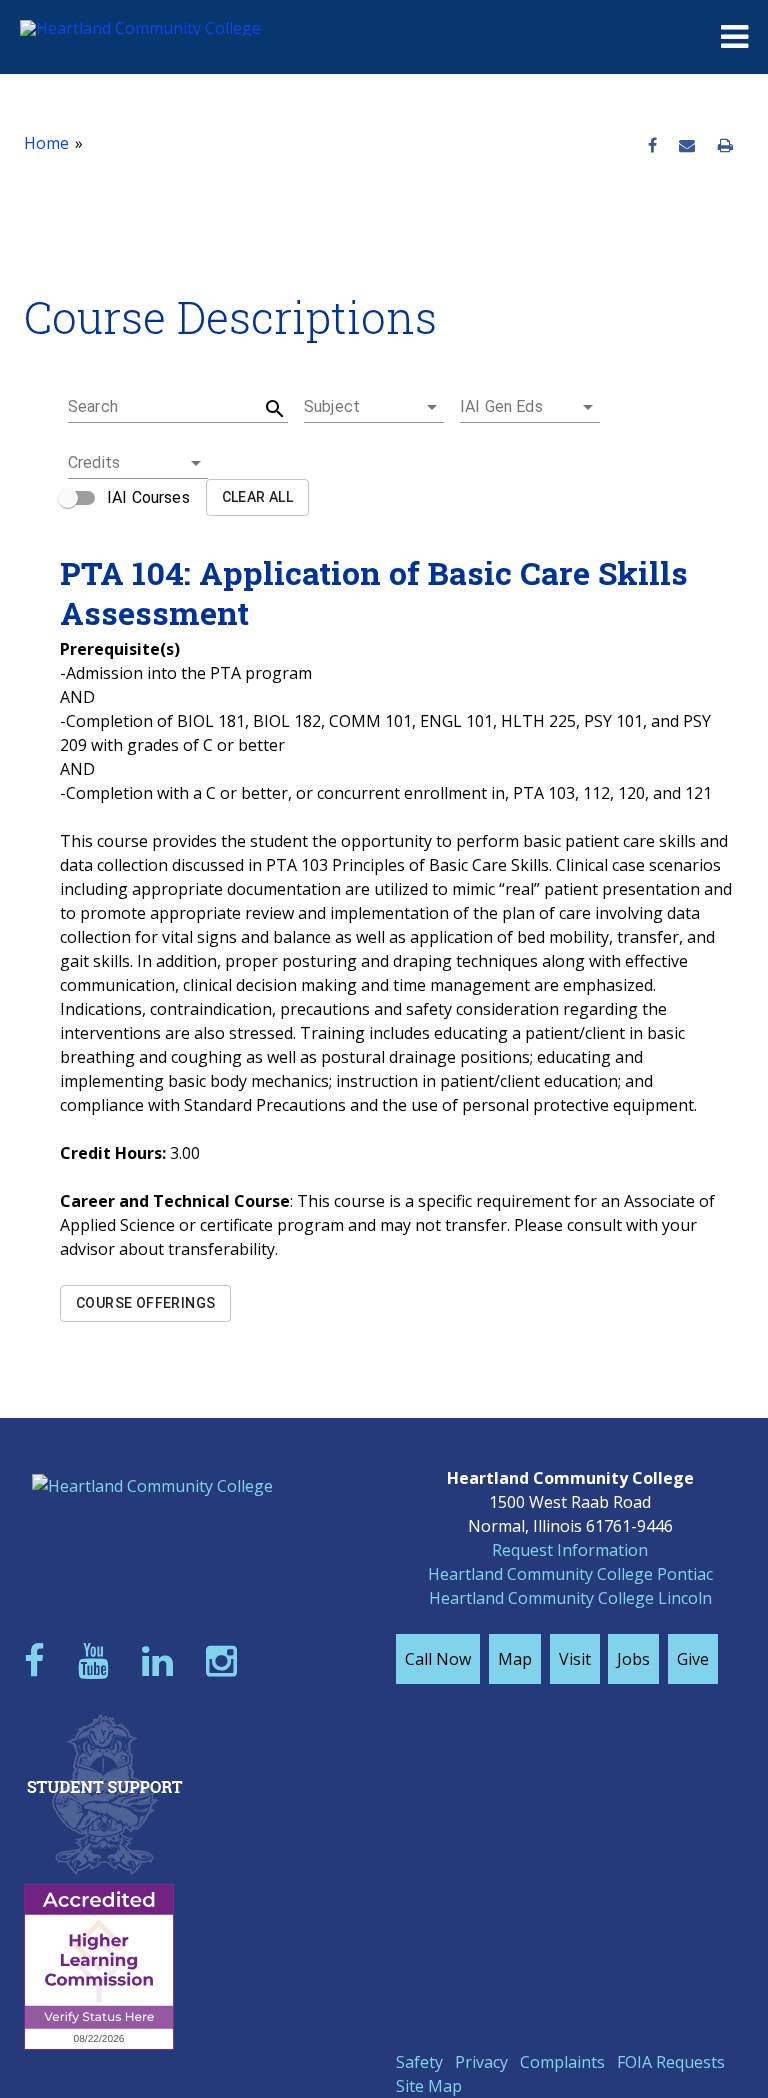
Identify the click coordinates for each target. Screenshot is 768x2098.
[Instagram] (226, 1660)
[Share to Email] (687, 146)
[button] (374, 407)
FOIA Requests (671, 2062)
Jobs (633, 1659)
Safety (419, 2062)
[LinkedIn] (162, 1660)
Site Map (429, 2086)
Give (693, 1659)
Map (515, 1659)
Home (46, 143)
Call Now (438, 1659)
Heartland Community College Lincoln (570, 1598)
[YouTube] (98, 1660)
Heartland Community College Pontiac (570, 1574)
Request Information (570, 1550)
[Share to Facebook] (652, 146)
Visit (575, 1659)
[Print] (725, 146)
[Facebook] (39, 1660)
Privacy (481, 2062)
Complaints (562, 2062)
